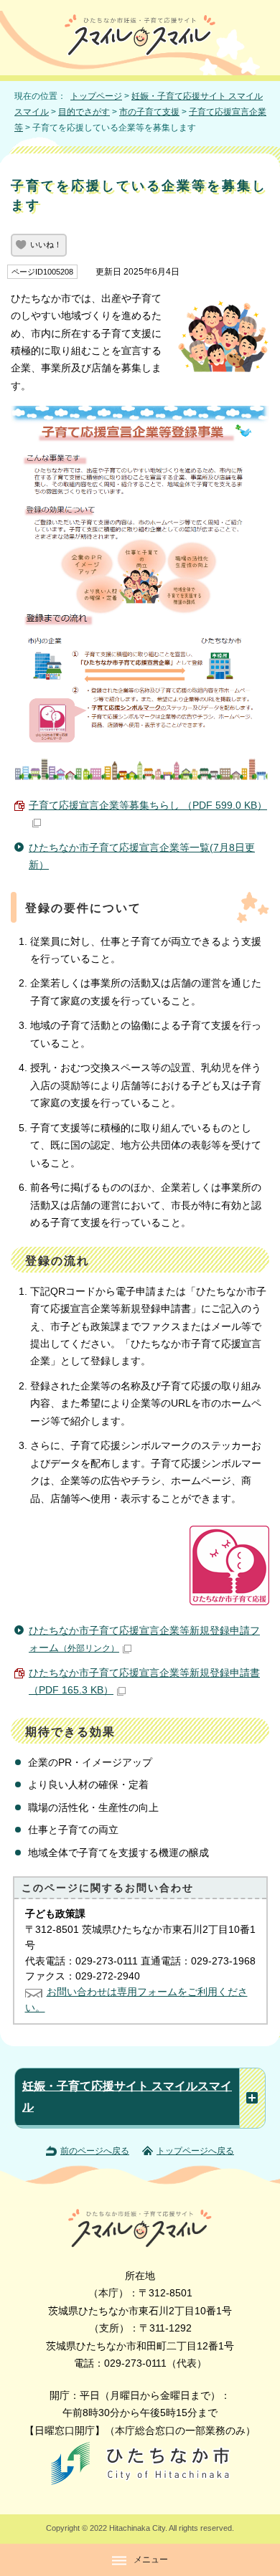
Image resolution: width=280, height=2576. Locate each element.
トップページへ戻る (195, 2151)
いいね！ (46, 244)
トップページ (96, 96)
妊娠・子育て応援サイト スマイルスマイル (127, 2096)
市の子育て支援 (149, 112)
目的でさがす (84, 112)
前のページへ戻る (95, 2151)
